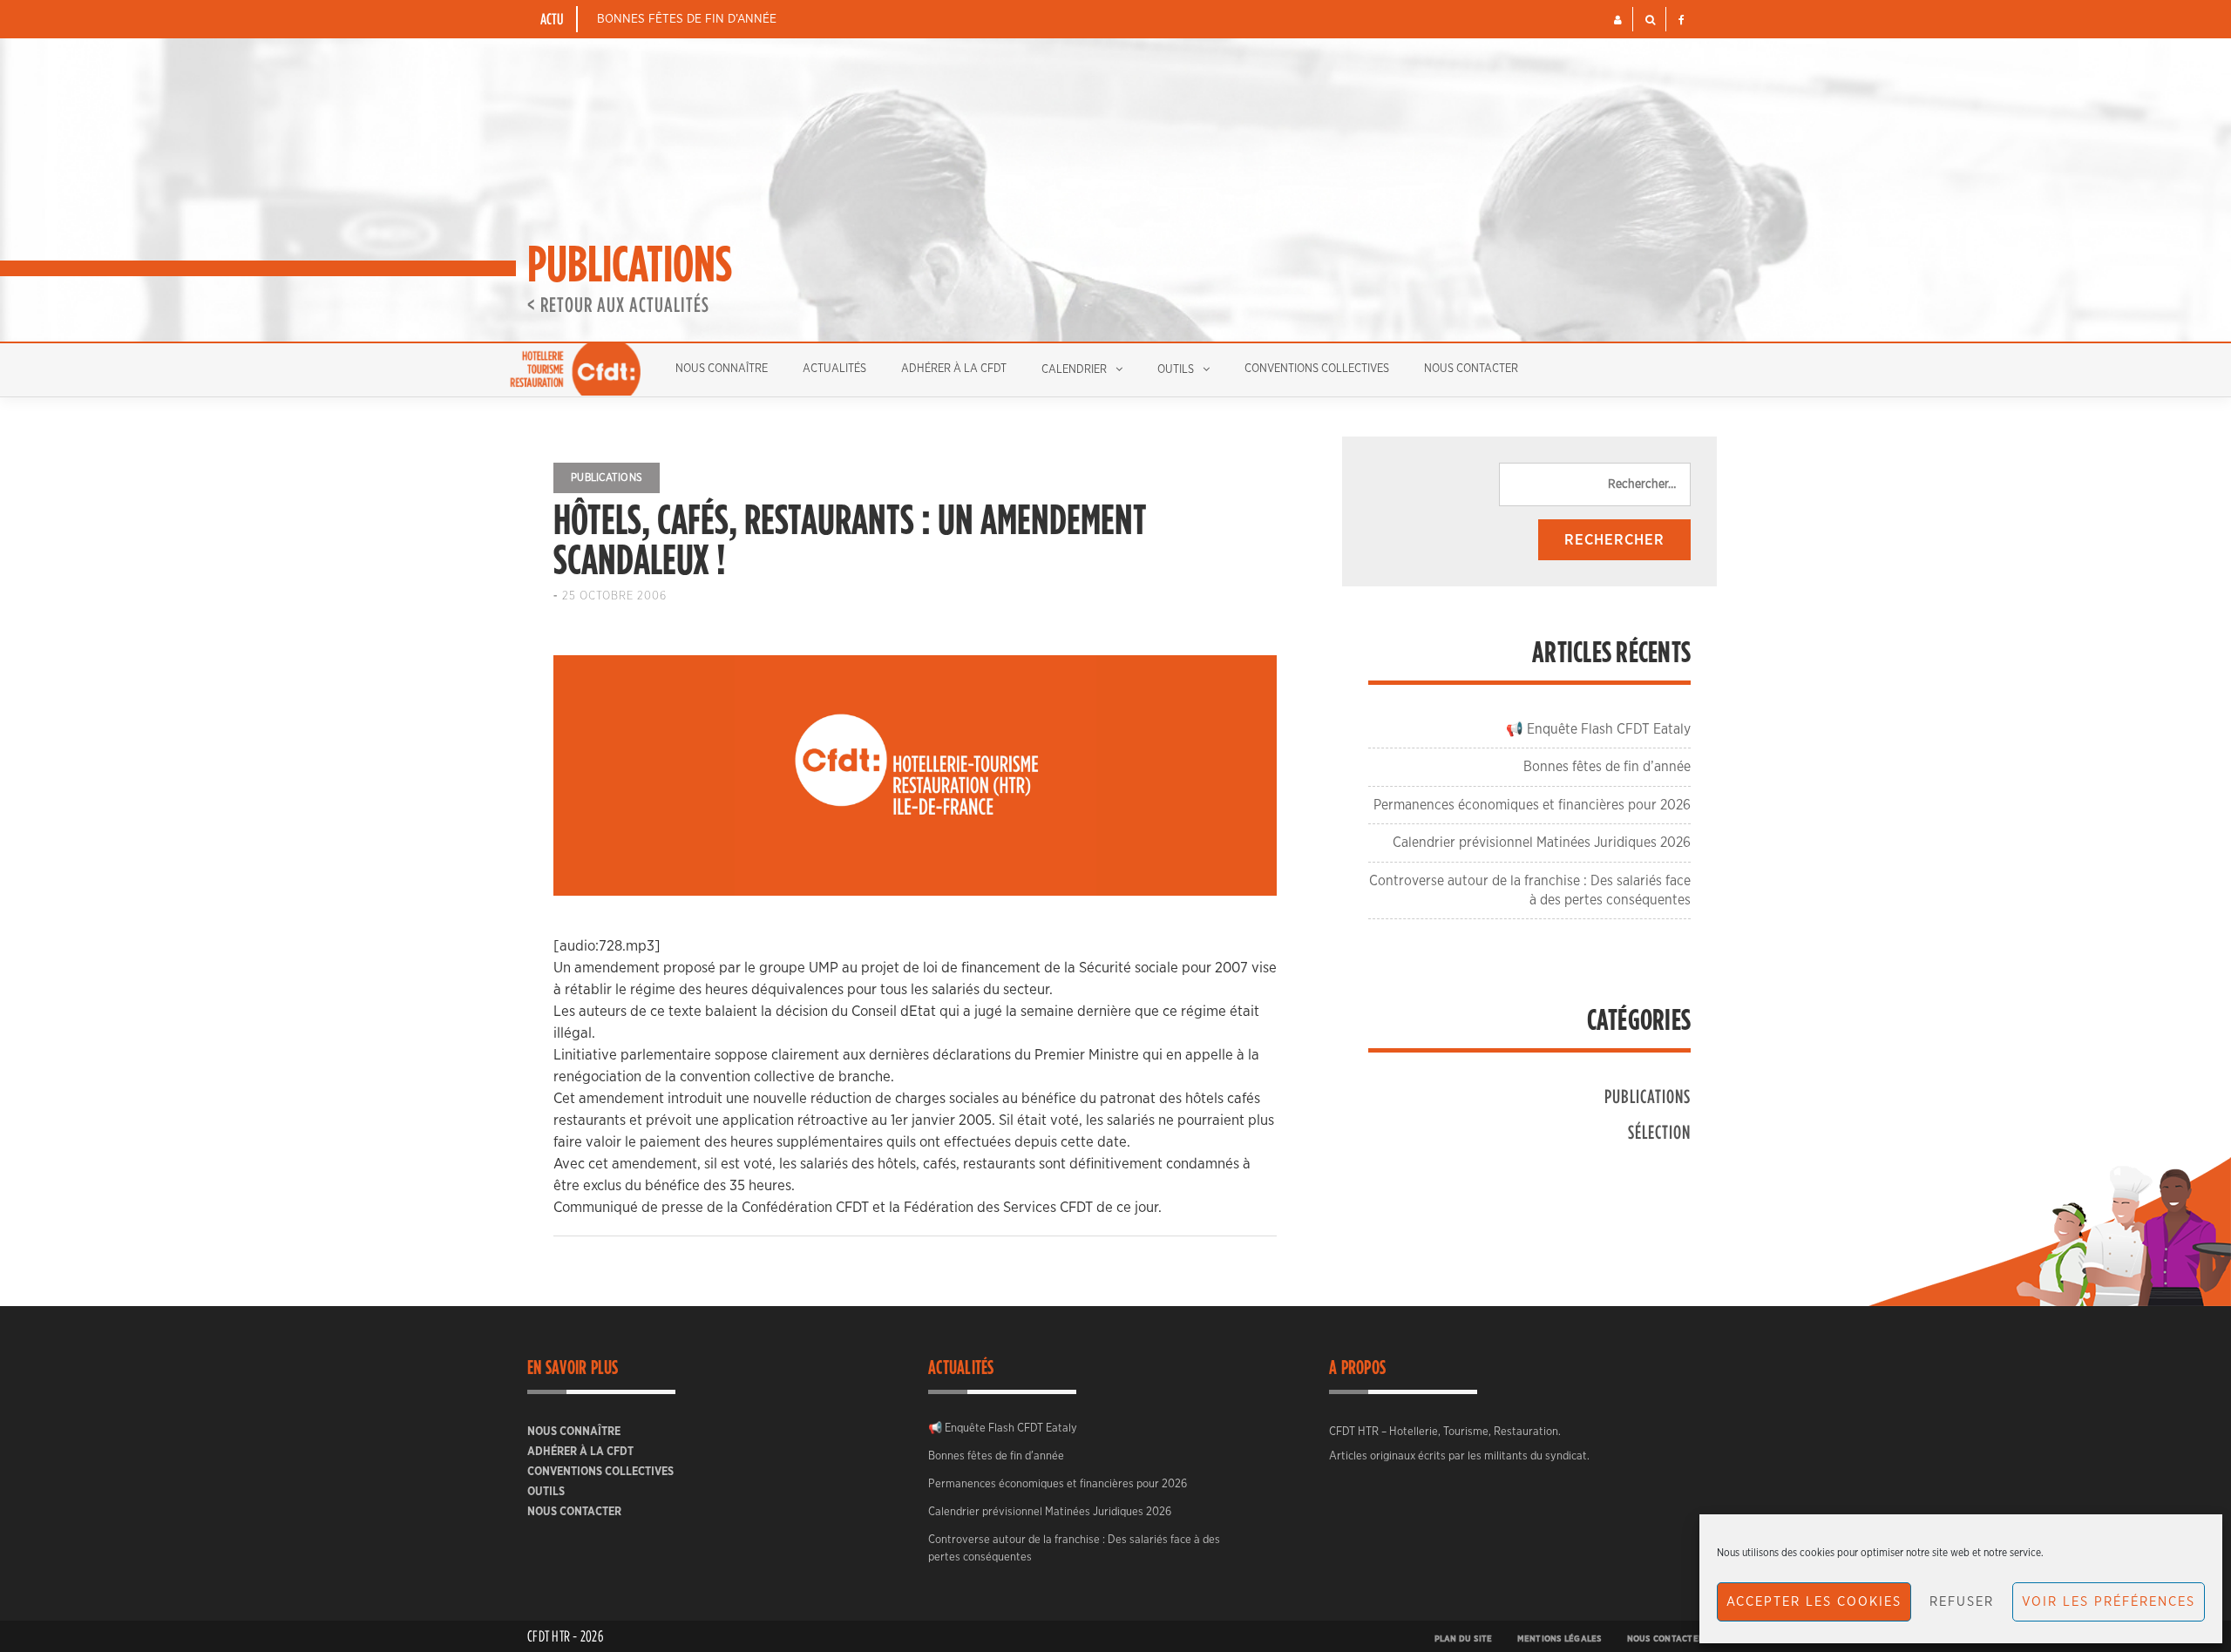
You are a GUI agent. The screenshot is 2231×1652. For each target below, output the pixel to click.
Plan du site (1464, 1639)
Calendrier (1074, 370)
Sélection (1659, 1131)
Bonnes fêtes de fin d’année (687, 19)
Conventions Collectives (1317, 369)
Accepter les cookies (1814, 1602)
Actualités (834, 369)
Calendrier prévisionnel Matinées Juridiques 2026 (1542, 843)
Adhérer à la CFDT (954, 369)
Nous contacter (1471, 369)
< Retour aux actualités (618, 304)
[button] (1618, 20)
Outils (1176, 370)
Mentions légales (1560, 1639)
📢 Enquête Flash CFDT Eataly (1598, 729)
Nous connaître (722, 369)
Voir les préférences (2109, 1602)
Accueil (575, 369)
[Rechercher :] (1595, 484)
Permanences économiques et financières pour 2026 (1532, 805)
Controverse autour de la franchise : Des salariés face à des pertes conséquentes (1074, 1549)
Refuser (1962, 1602)
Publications (607, 477)
